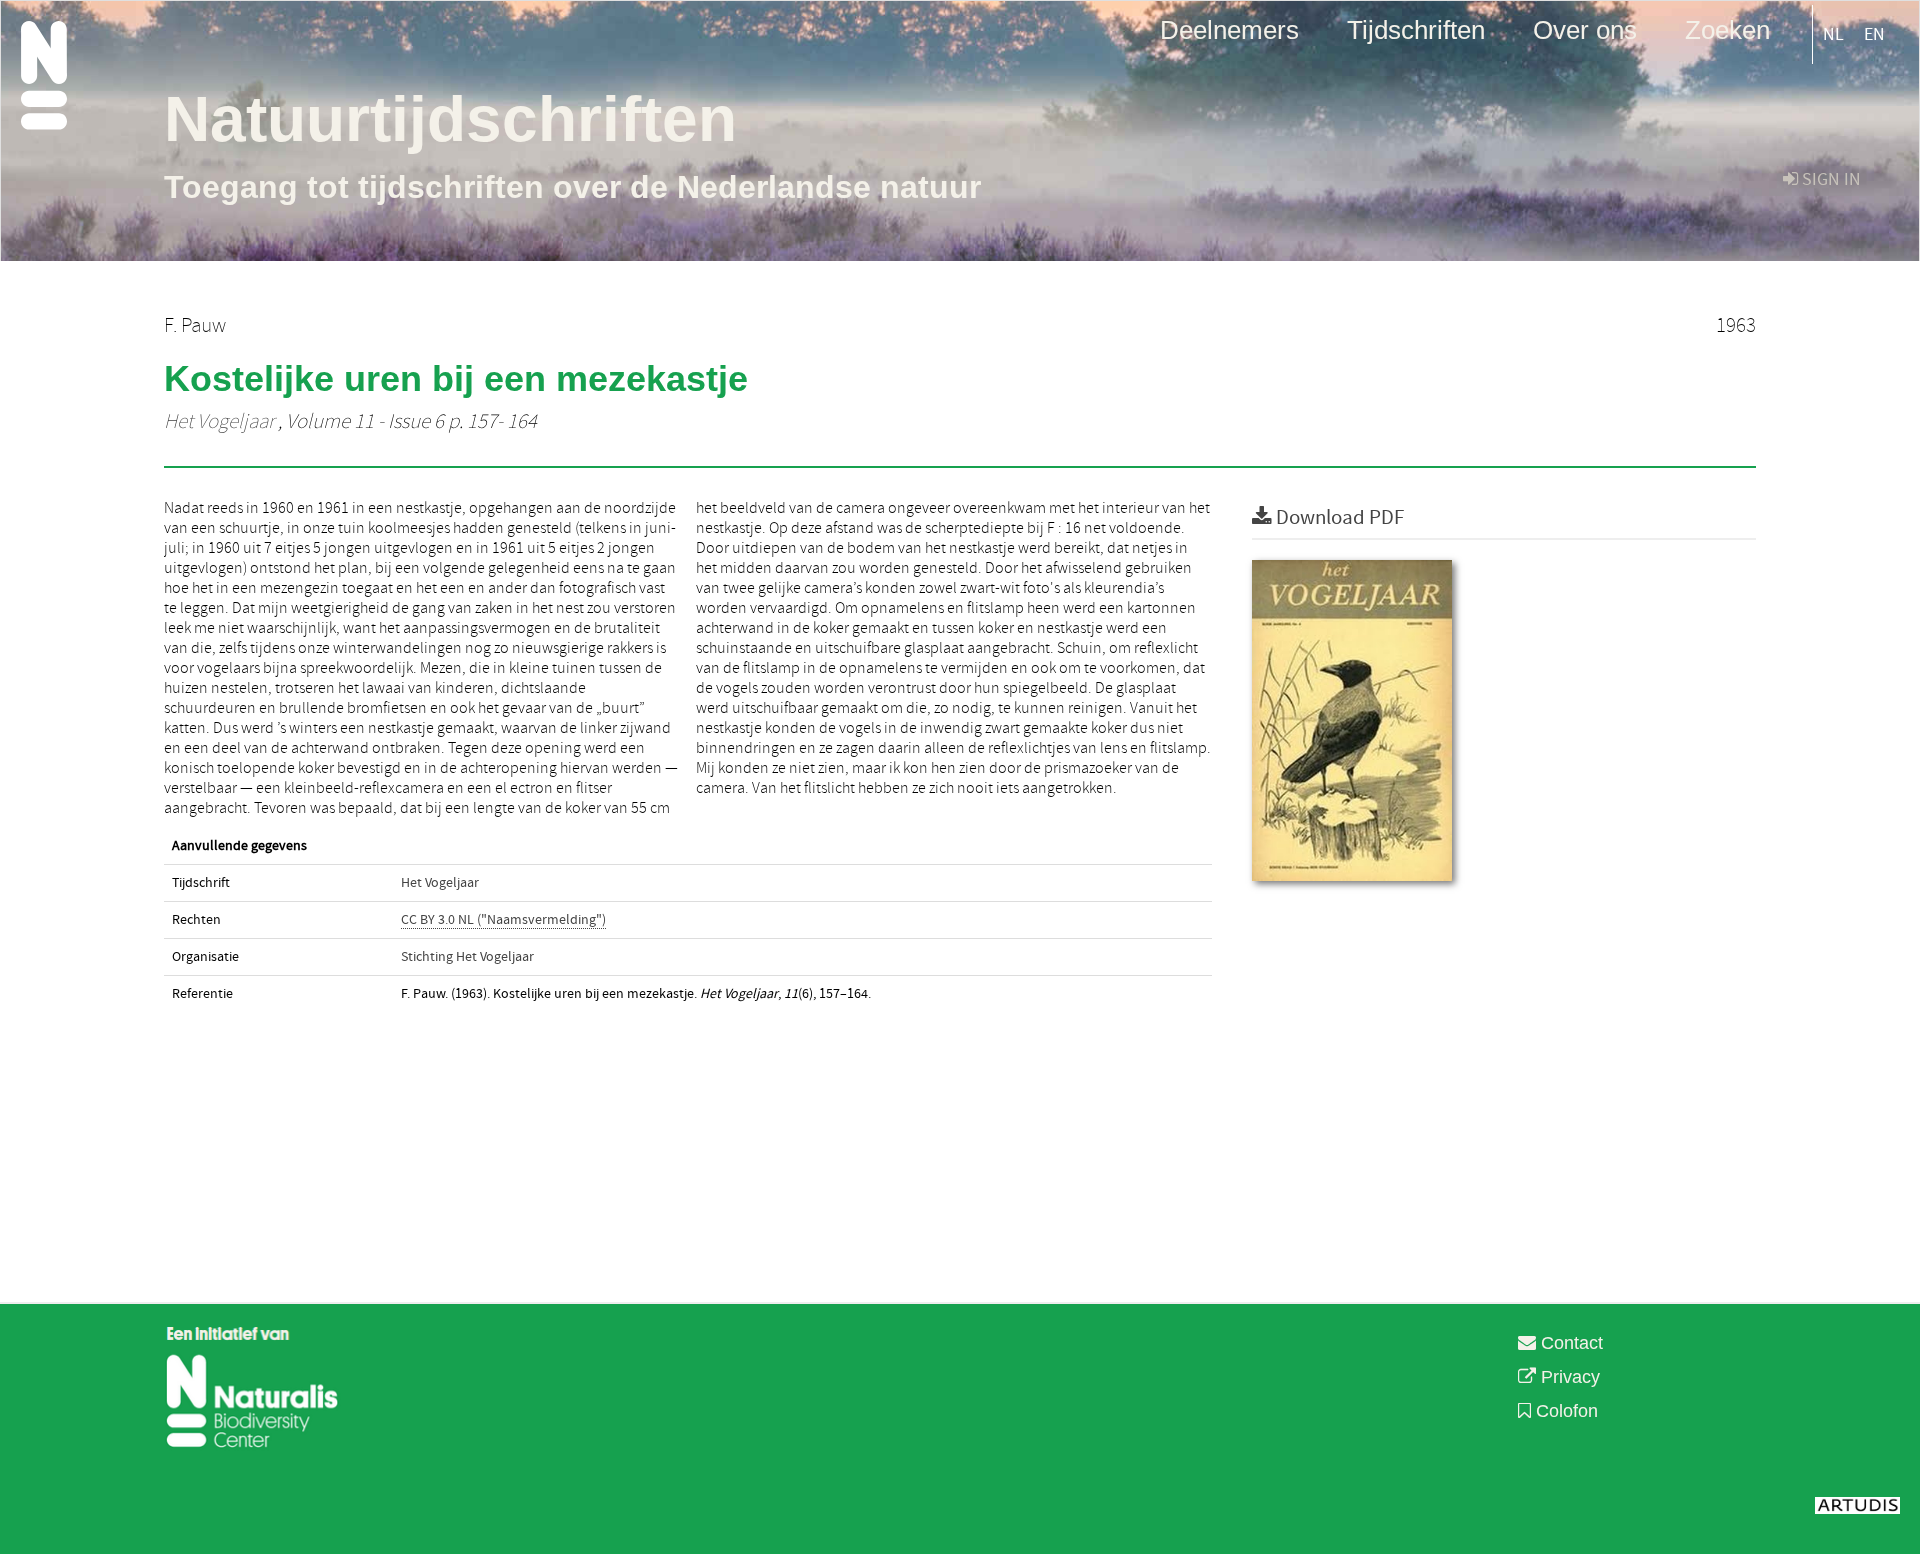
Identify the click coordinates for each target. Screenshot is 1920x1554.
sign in (1829, 179)
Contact (1569, 1343)
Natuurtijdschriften (450, 119)
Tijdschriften (1416, 29)
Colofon (1564, 1411)
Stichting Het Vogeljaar (467, 957)
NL (1833, 34)
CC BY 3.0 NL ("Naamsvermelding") (503, 920)
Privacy (1568, 1377)
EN (1874, 34)
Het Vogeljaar (219, 422)
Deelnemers (1229, 29)
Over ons (1585, 29)
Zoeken (1727, 29)
